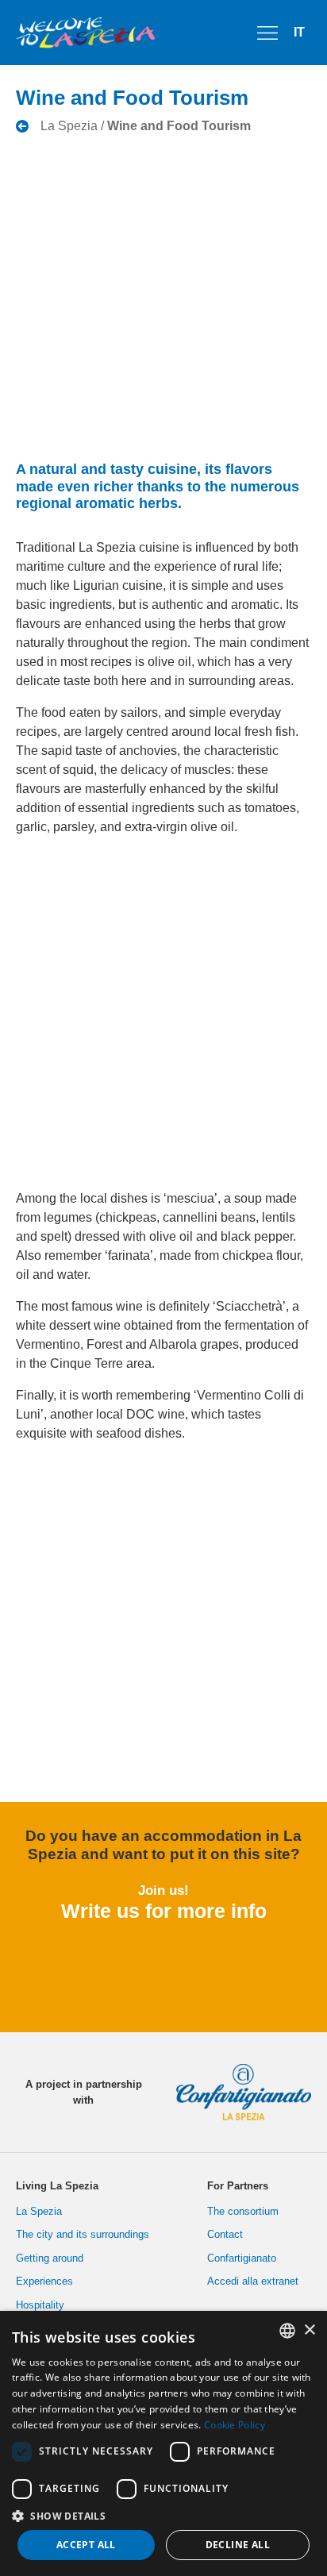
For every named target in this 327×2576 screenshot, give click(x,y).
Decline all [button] (238, 2545)
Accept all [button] (86, 2545)
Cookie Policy (235, 2425)
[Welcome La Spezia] (86, 33)
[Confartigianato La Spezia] (237, 2092)
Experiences (44, 2281)
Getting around (50, 2258)
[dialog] (163, 2443)
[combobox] (287, 2331)
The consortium (243, 2211)
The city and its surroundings (83, 2234)
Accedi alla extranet (253, 2281)
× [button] (309, 2330)
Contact (225, 2234)
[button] (163, 2516)
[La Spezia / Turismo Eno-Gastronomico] (133, 126)
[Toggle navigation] (267, 33)
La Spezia (39, 2211)
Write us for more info (164, 1911)
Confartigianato (242, 2258)
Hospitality (40, 2305)
